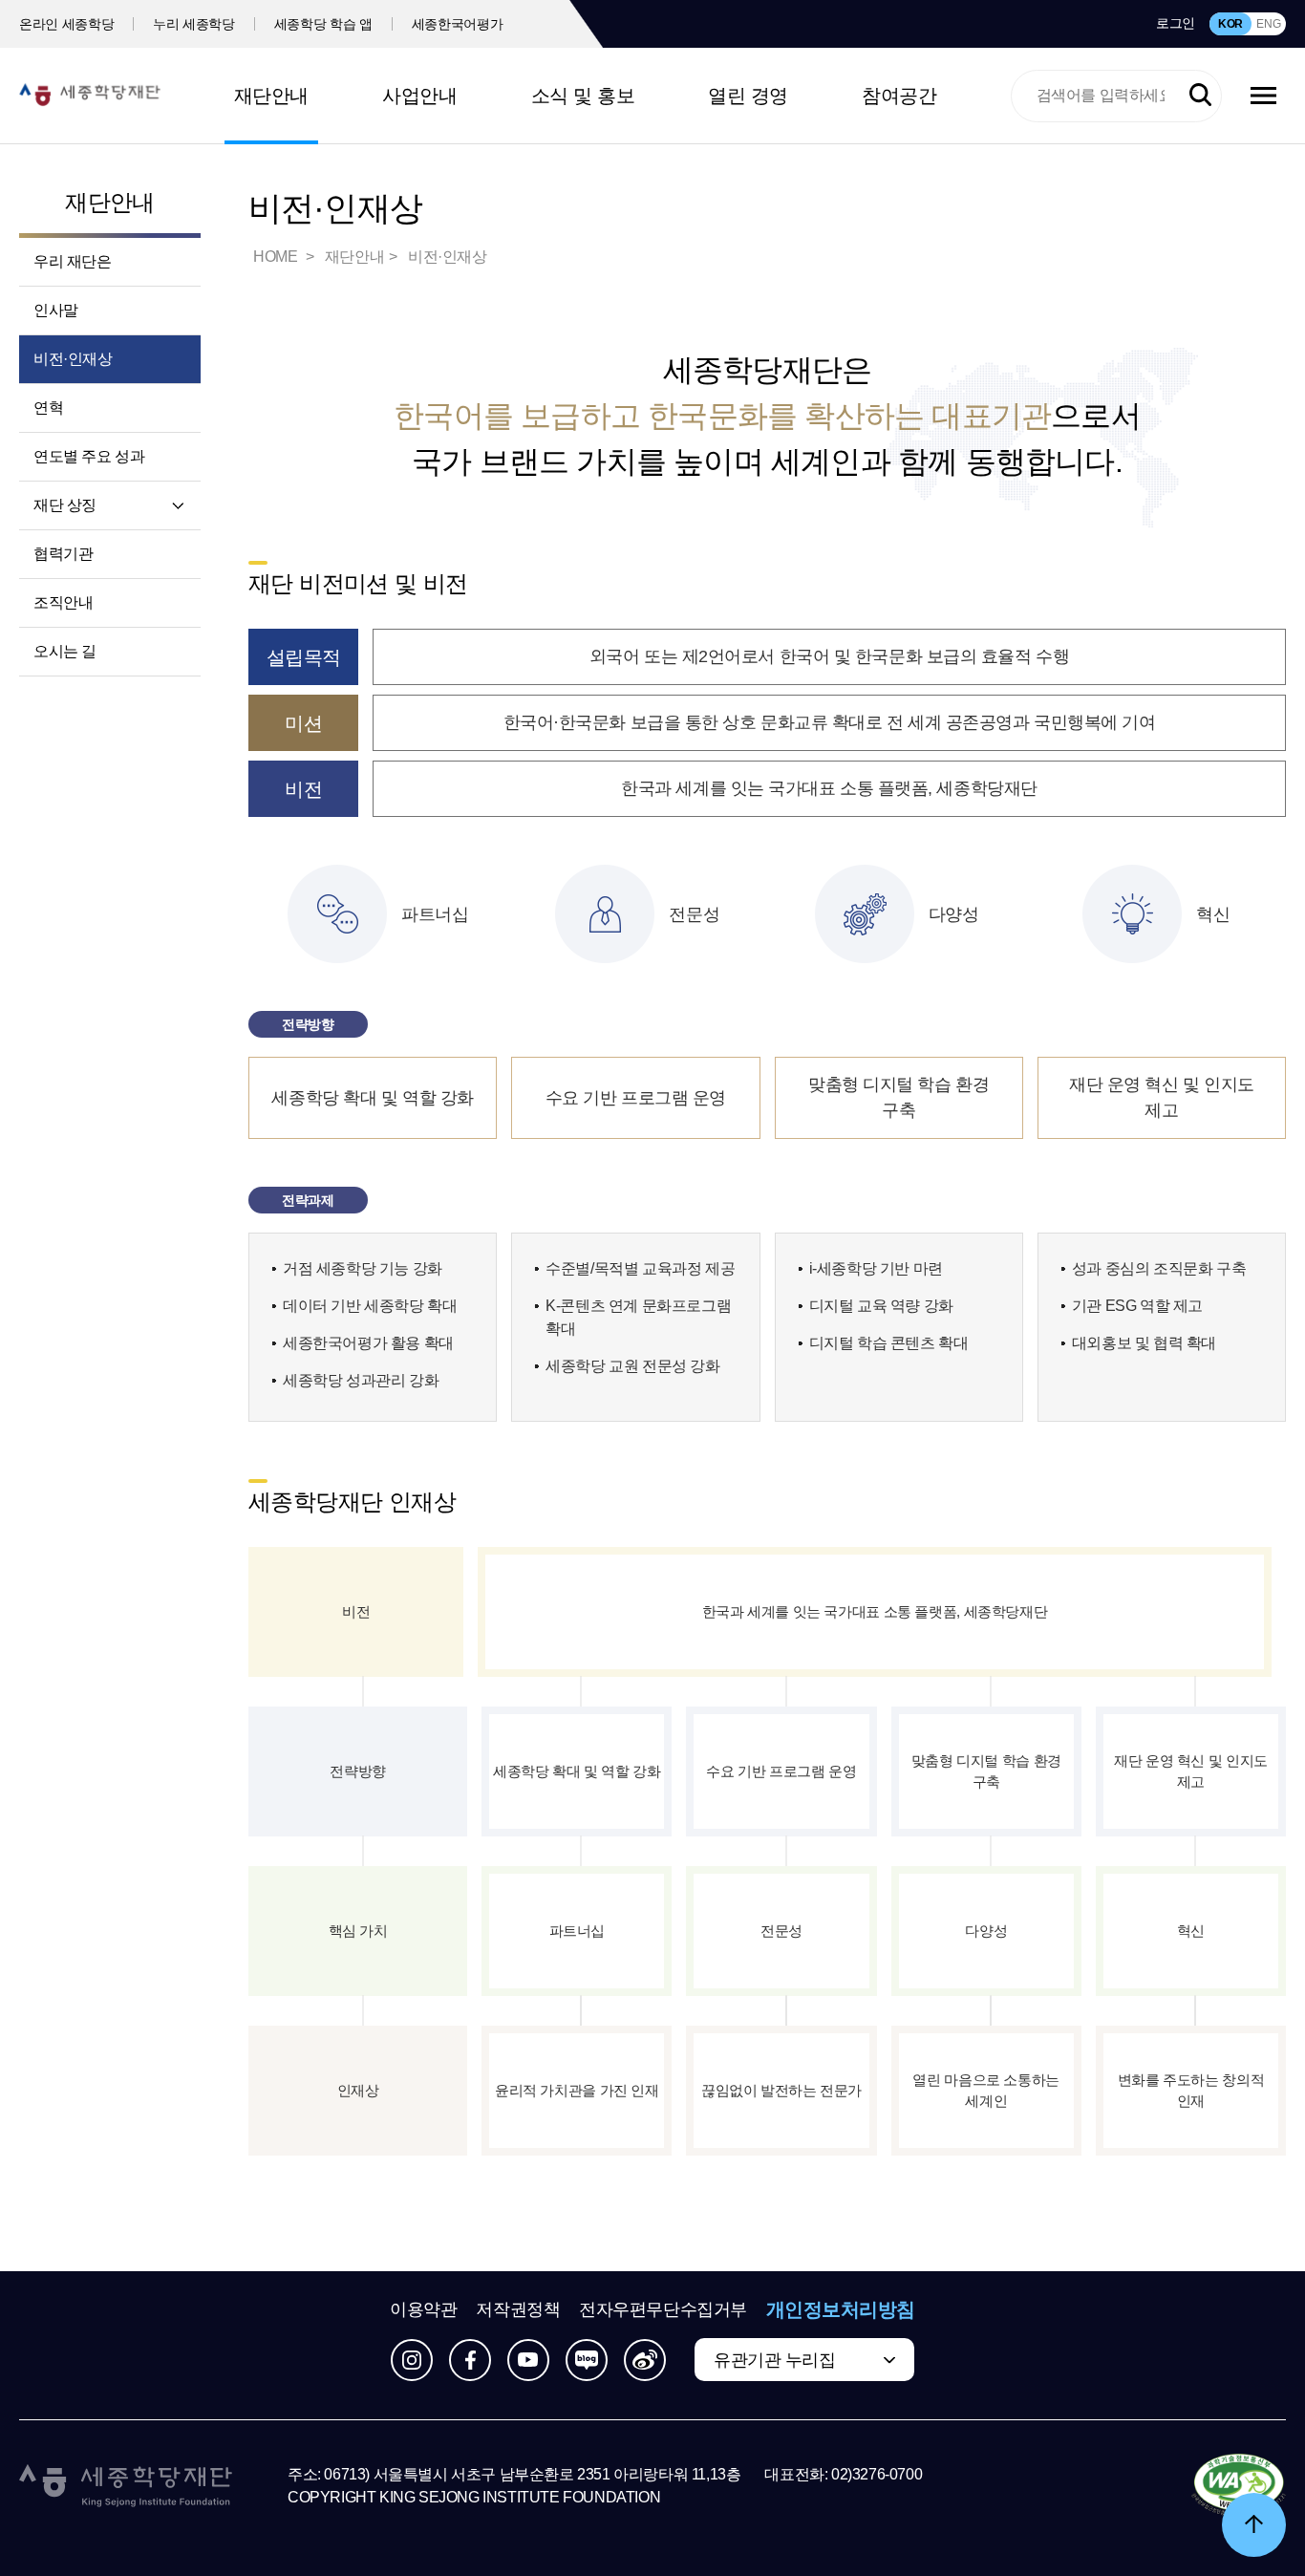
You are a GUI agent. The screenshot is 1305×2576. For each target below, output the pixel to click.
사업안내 (419, 96)
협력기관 (63, 554)
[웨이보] (645, 2360)
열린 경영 (748, 96)
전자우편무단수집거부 (663, 2309)
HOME (277, 257)
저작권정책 (518, 2309)
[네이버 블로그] (587, 2360)
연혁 (48, 408)
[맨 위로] (1254, 2525)
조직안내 (63, 602)
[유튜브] (528, 2360)
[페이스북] (470, 2360)
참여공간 (899, 96)
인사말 (56, 310)
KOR (1230, 24)
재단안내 (271, 96)
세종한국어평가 (458, 24)
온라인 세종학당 (66, 24)
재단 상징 (65, 505)
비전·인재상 (73, 359)
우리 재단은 (73, 261)
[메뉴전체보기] (1263, 96)
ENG (1268, 24)
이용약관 (423, 2309)
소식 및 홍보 (583, 96)
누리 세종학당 (194, 24)
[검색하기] (1200, 95)
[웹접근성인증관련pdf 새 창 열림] (1239, 2486)
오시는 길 (65, 651)
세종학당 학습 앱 (323, 24)
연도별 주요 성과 (89, 456)
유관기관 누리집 (774, 2360)
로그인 (1176, 23)
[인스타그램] (412, 2360)
